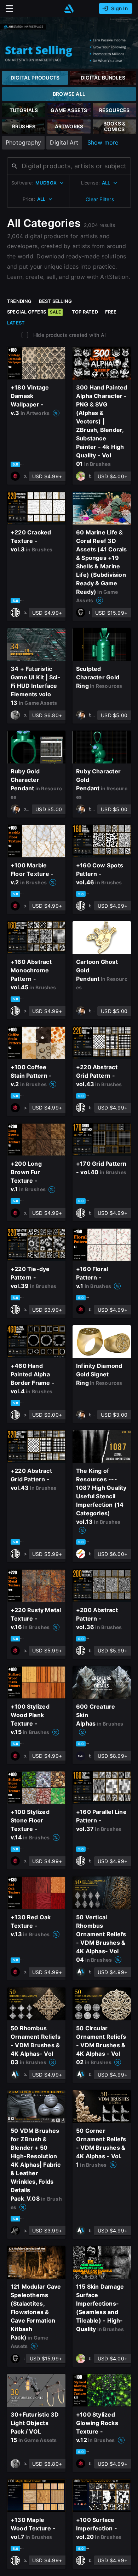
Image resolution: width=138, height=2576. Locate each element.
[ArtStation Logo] (69, 9)
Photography (23, 142)
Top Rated (85, 312)
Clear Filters (100, 199)
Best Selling (56, 301)
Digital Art (64, 142)
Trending (19, 301)
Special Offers (34, 312)
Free (111, 312)
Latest (16, 323)
